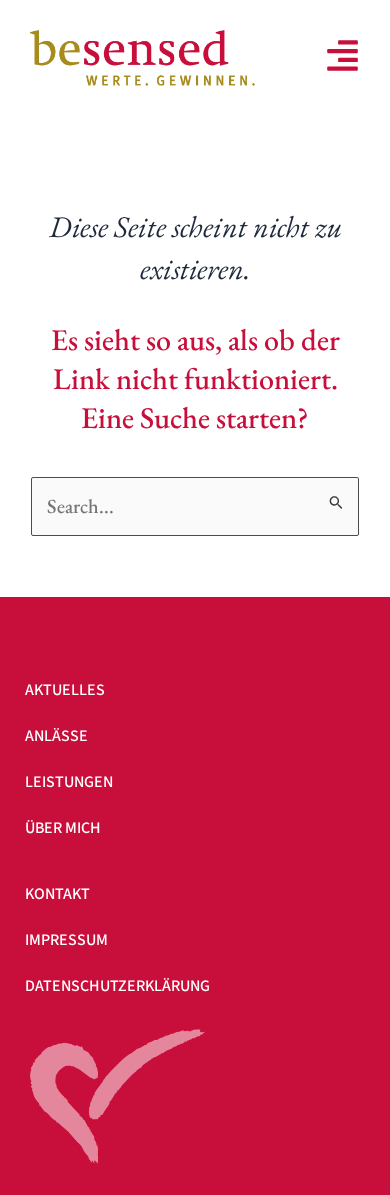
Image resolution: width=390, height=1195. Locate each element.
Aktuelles (65, 690)
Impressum (66, 940)
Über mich (63, 828)
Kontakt (57, 894)
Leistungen (69, 782)
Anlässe (56, 736)
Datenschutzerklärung (117, 986)
